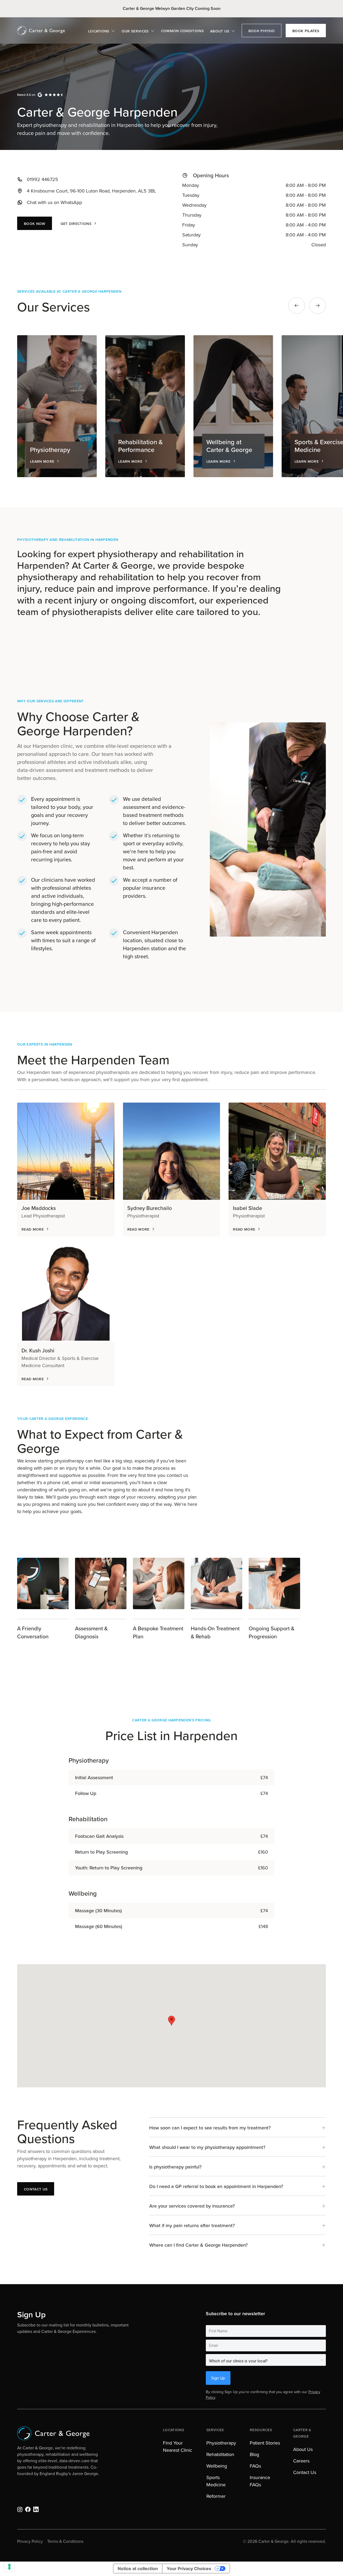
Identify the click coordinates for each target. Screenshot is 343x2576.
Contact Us (305, 2472)
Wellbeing (217, 2466)
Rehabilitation (220, 2454)
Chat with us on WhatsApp (54, 202)
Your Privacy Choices (189, 2569)
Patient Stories (265, 2443)
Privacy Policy (30, 2541)
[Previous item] (297, 306)
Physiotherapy (221, 2443)
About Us (303, 2449)
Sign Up (218, 2378)
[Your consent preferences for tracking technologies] (9, 2567)
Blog (254, 2454)
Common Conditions (182, 31)
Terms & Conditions (65, 2541)
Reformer (216, 2496)
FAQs (255, 2466)
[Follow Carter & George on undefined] (20, 2509)
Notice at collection (138, 2569)
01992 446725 (42, 179)
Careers (301, 2461)
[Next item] (318, 306)
